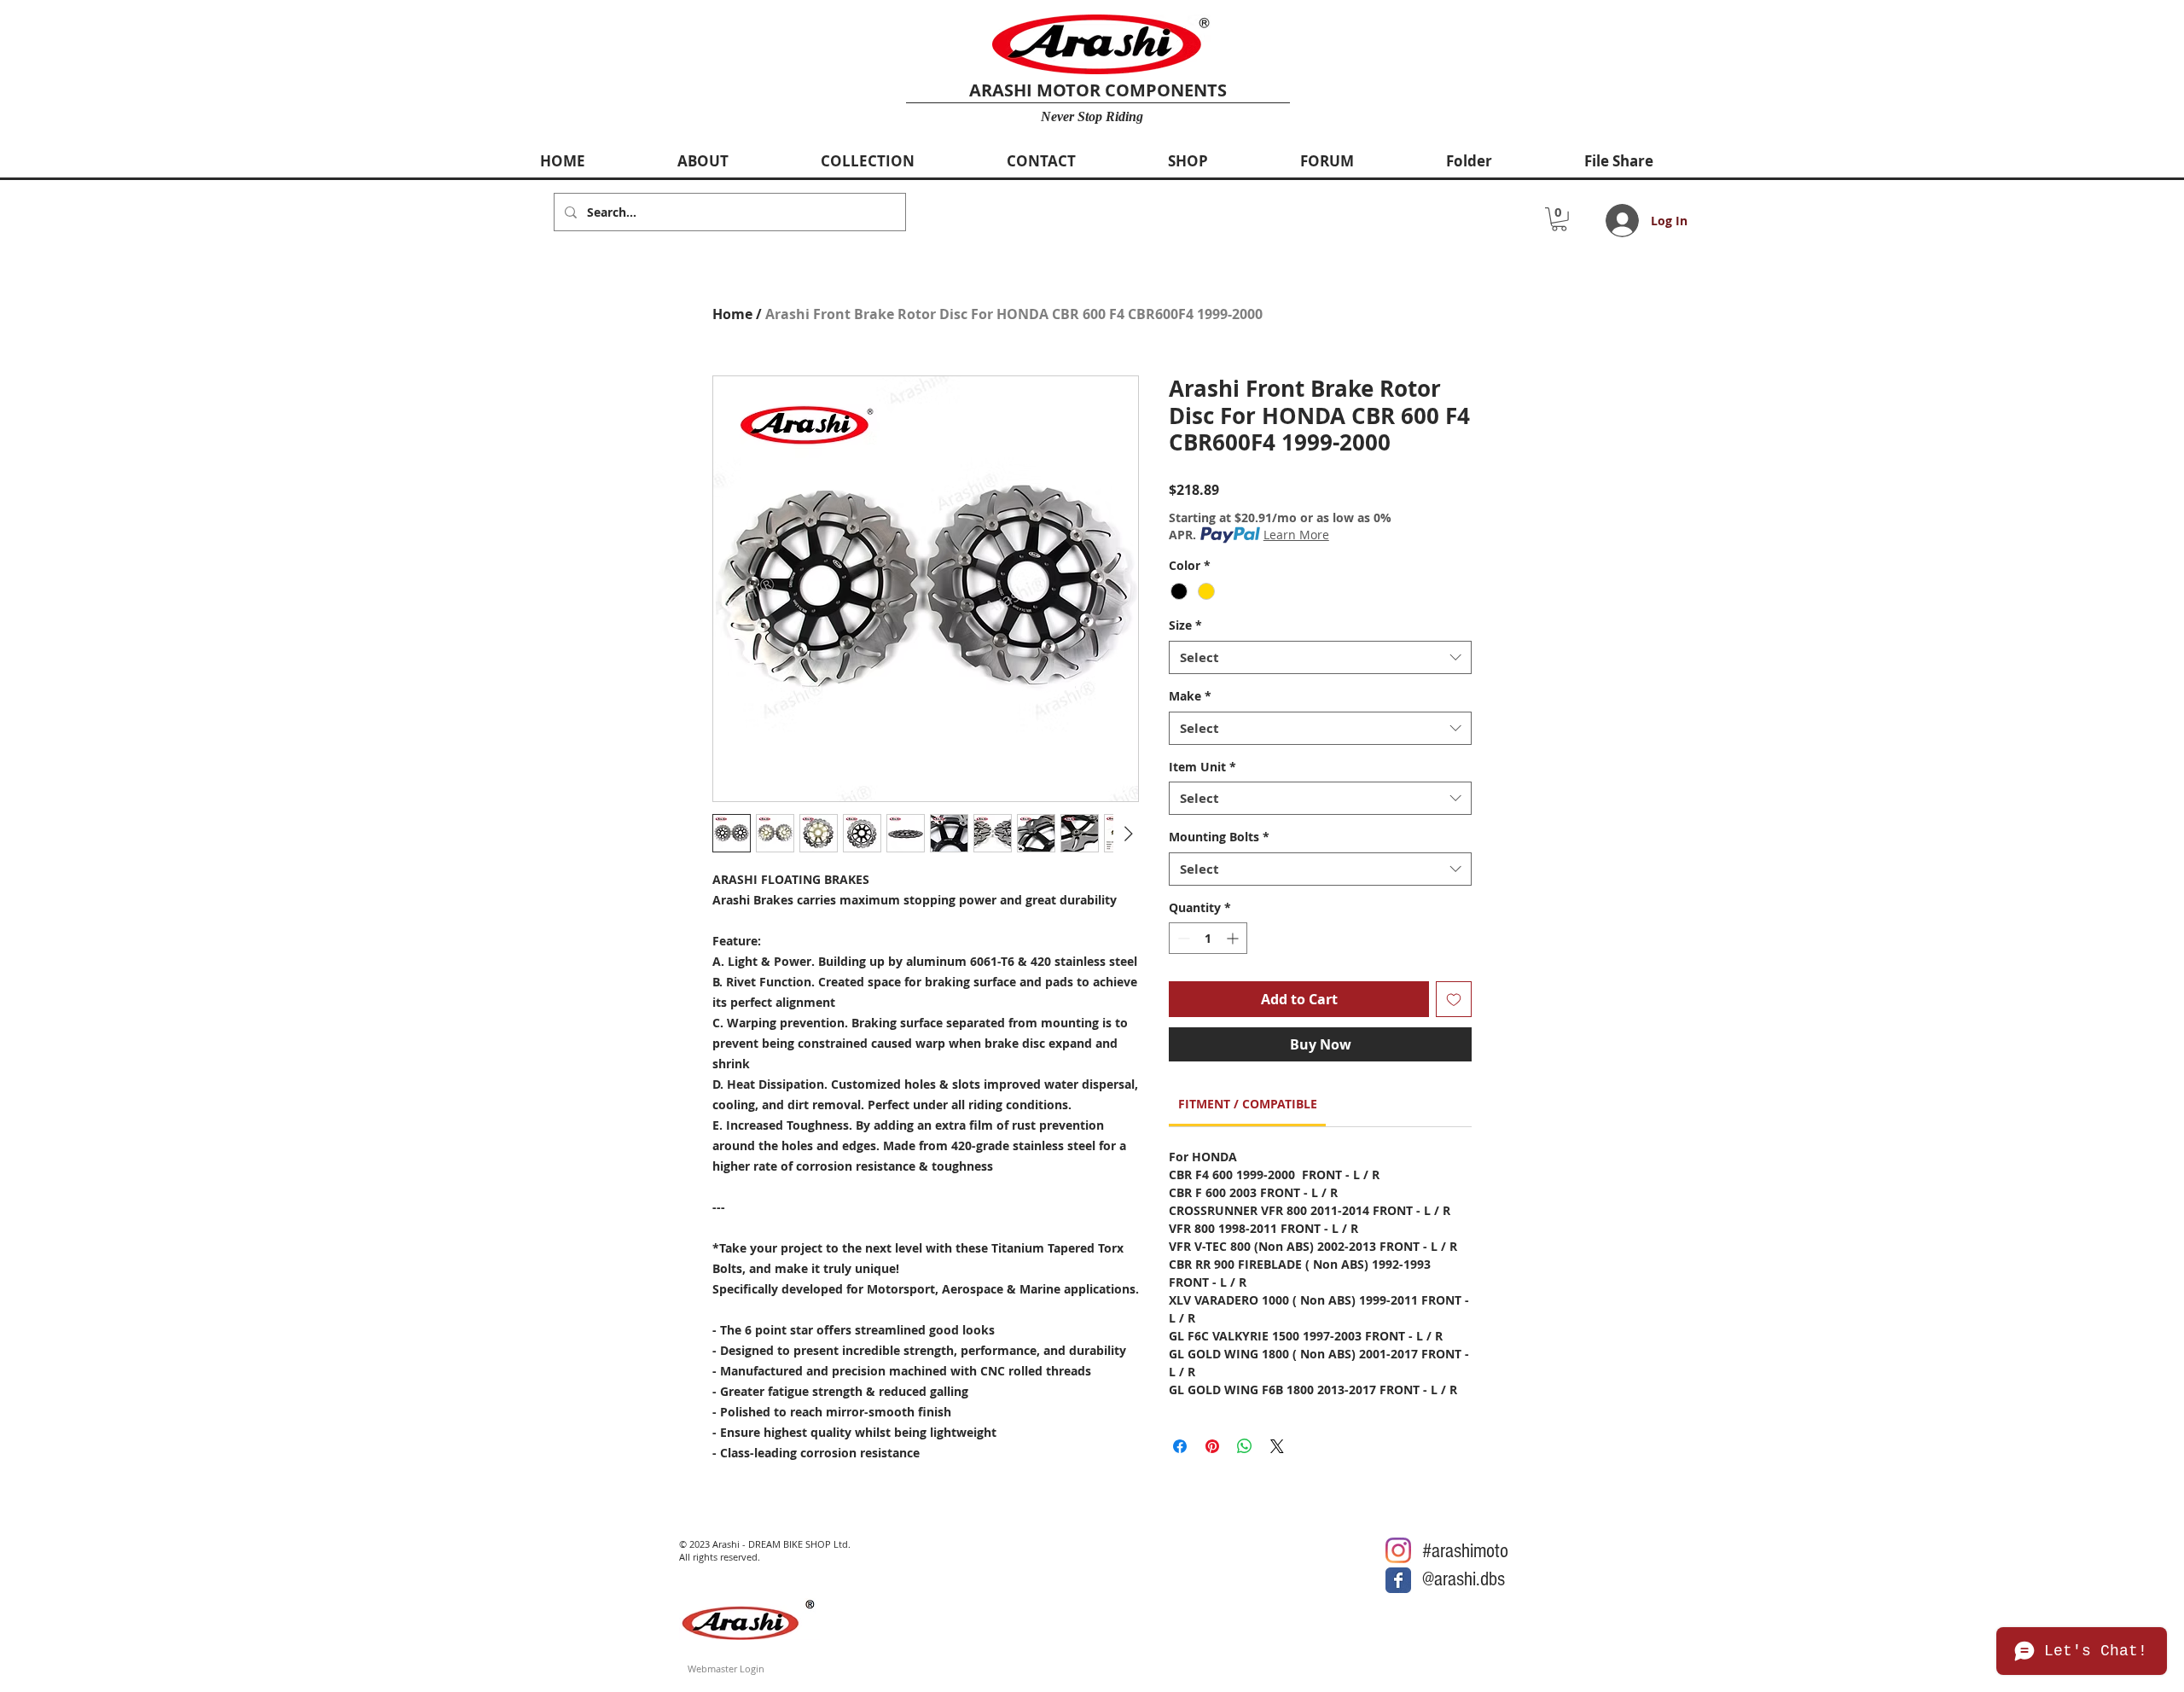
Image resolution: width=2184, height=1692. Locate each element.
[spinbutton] (1208, 938)
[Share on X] (1277, 1446)
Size (1185, 625)
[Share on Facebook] (1180, 1446)
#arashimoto (1465, 1551)
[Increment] (1234, 938)
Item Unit (1202, 767)
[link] (1248, 1104)
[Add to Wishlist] (1454, 999)
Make (1190, 696)
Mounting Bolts (1219, 837)
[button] (1559, 219)
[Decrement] (1182, 938)
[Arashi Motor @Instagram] (1398, 1550)
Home (732, 314)
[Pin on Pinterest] (1212, 1446)
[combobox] (1320, 657)
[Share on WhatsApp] (1245, 1446)
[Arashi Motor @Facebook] (1398, 1580)
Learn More (1296, 535)
